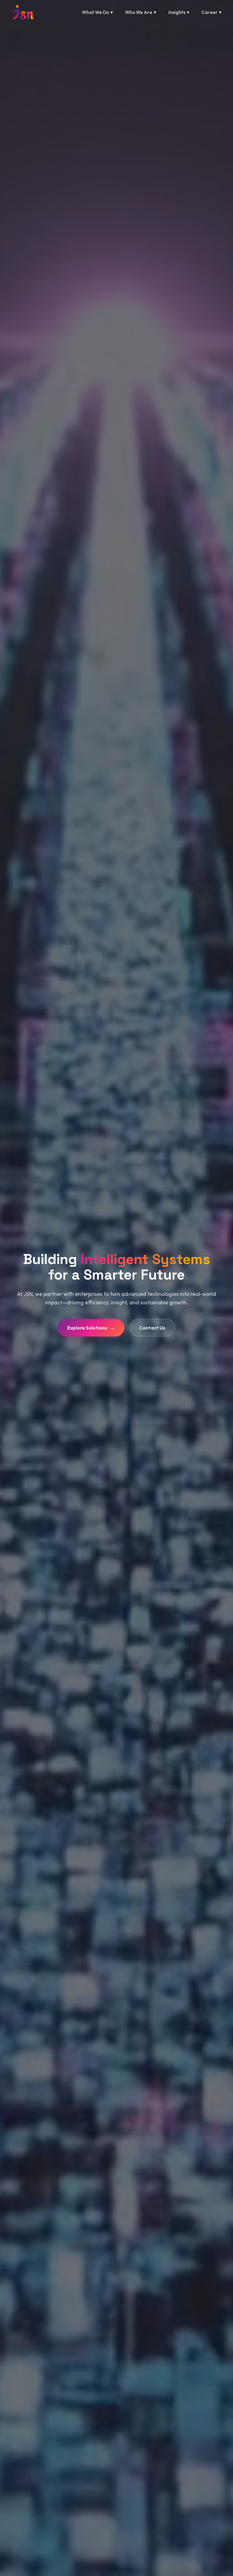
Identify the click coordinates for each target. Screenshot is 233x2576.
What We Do (97, 12)
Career (211, 12)
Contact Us (152, 1328)
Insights (179, 12)
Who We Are (141, 12)
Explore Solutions (91, 1328)
